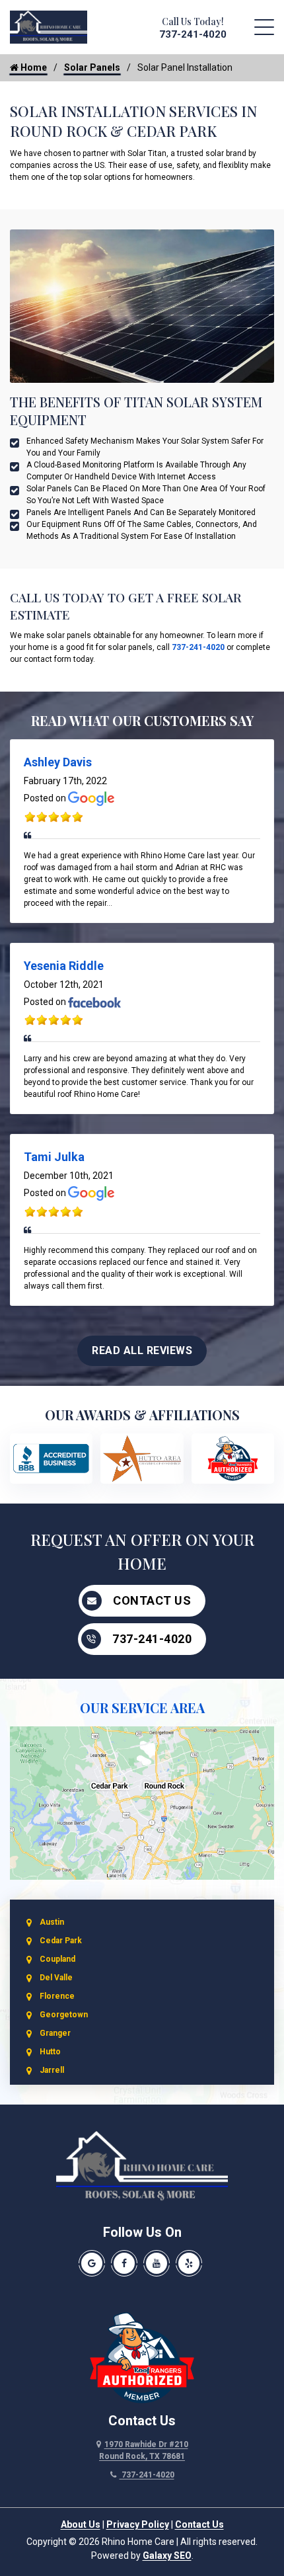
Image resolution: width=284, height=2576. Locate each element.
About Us (81, 2524)
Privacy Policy (138, 2524)
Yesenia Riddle (64, 966)
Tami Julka (54, 1157)
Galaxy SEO (167, 2556)
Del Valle (56, 1978)
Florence (57, 1996)
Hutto (50, 2052)
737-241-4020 (193, 34)
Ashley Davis (58, 762)
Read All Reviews (142, 1350)
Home (33, 67)
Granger (55, 2033)
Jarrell (52, 2070)
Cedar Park (61, 1941)
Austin (52, 1922)
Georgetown (64, 2015)
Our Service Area (142, 1708)
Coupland (57, 1959)
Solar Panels (92, 67)
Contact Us (152, 1600)
